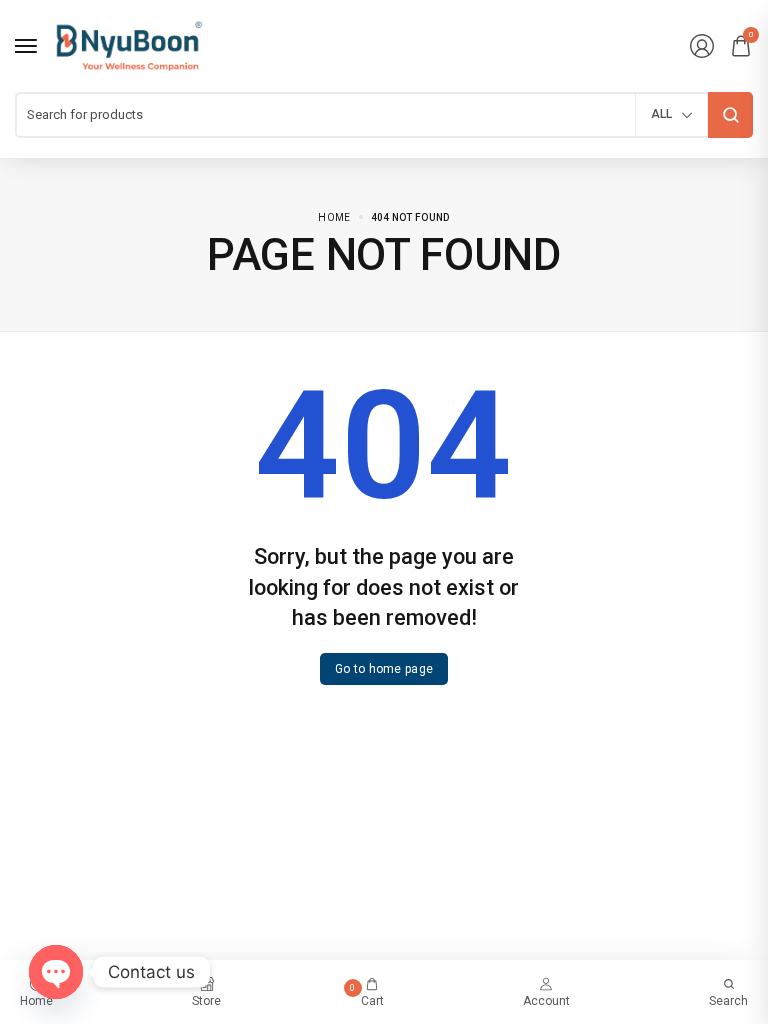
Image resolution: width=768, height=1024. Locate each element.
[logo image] (129, 44)
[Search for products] (730, 115)
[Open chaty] (56, 972)
